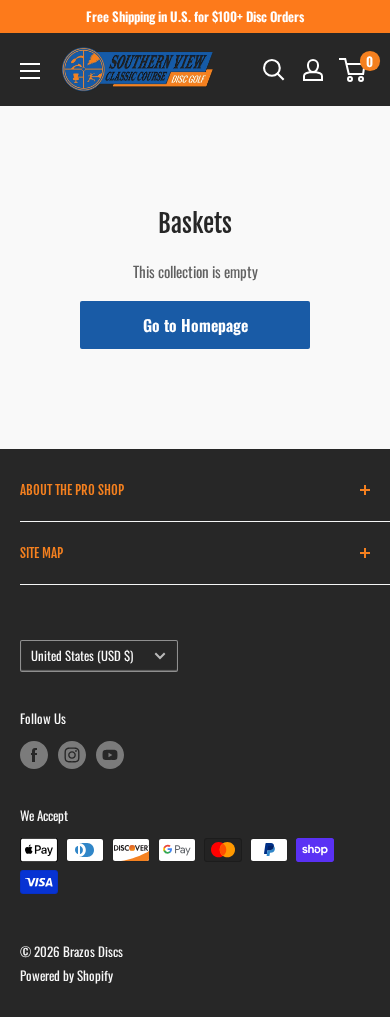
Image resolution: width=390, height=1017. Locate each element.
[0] (353, 70)
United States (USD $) (82, 655)
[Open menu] (30, 71)
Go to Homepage (195, 325)
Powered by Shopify (66, 975)
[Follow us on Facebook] (34, 755)
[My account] (313, 70)
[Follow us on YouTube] (110, 755)
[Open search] (274, 70)
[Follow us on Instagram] (72, 755)
